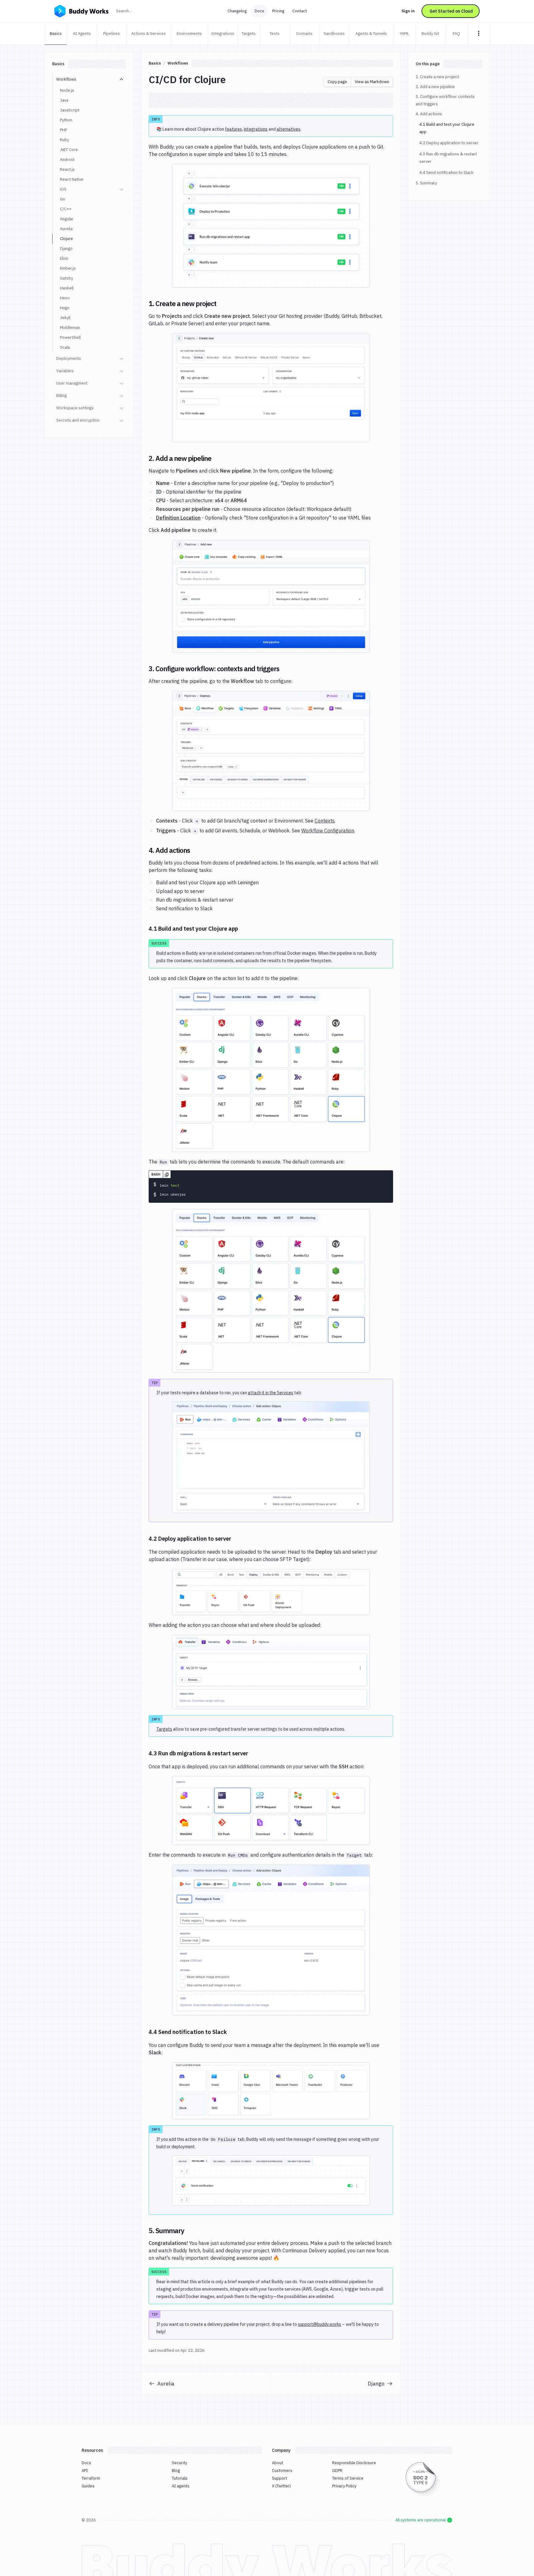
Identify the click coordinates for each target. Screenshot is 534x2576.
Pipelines (112, 34)
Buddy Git (430, 34)
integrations (256, 129)
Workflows (66, 79)
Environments (189, 34)
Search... (137, 11)
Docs (259, 11)
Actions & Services (149, 34)
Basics (56, 34)
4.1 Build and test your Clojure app (447, 128)
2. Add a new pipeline (435, 87)
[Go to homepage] (81, 11)
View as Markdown (372, 82)
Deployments (69, 358)
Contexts (325, 821)
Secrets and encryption (78, 420)
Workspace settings (75, 408)
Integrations (223, 34)
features (233, 129)
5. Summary (426, 183)
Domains (304, 34)
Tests (275, 34)
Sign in (408, 11)
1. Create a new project (437, 77)
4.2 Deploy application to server (449, 143)
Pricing (278, 11)
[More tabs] (479, 33)
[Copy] (167, 1174)
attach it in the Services (271, 1393)
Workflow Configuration (328, 831)
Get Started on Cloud (451, 11)
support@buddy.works (320, 2324)
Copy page (337, 82)
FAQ (456, 34)
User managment (72, 383)
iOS (63, 189)
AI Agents (82, 34)
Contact (300, 11)
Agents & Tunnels (371, 34)
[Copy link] (224, 304)
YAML (405, 34)
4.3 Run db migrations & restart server (448, 158)
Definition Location (178, 518)
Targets (249, 34)
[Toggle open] (121, 79)
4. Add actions (429, 114)
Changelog (237, 11)
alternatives (288, 129)
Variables (65, 371)
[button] (271, 226)
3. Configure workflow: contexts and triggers (445, 100)
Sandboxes (334, 34)
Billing (61, 396)
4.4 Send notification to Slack (446, 173)
